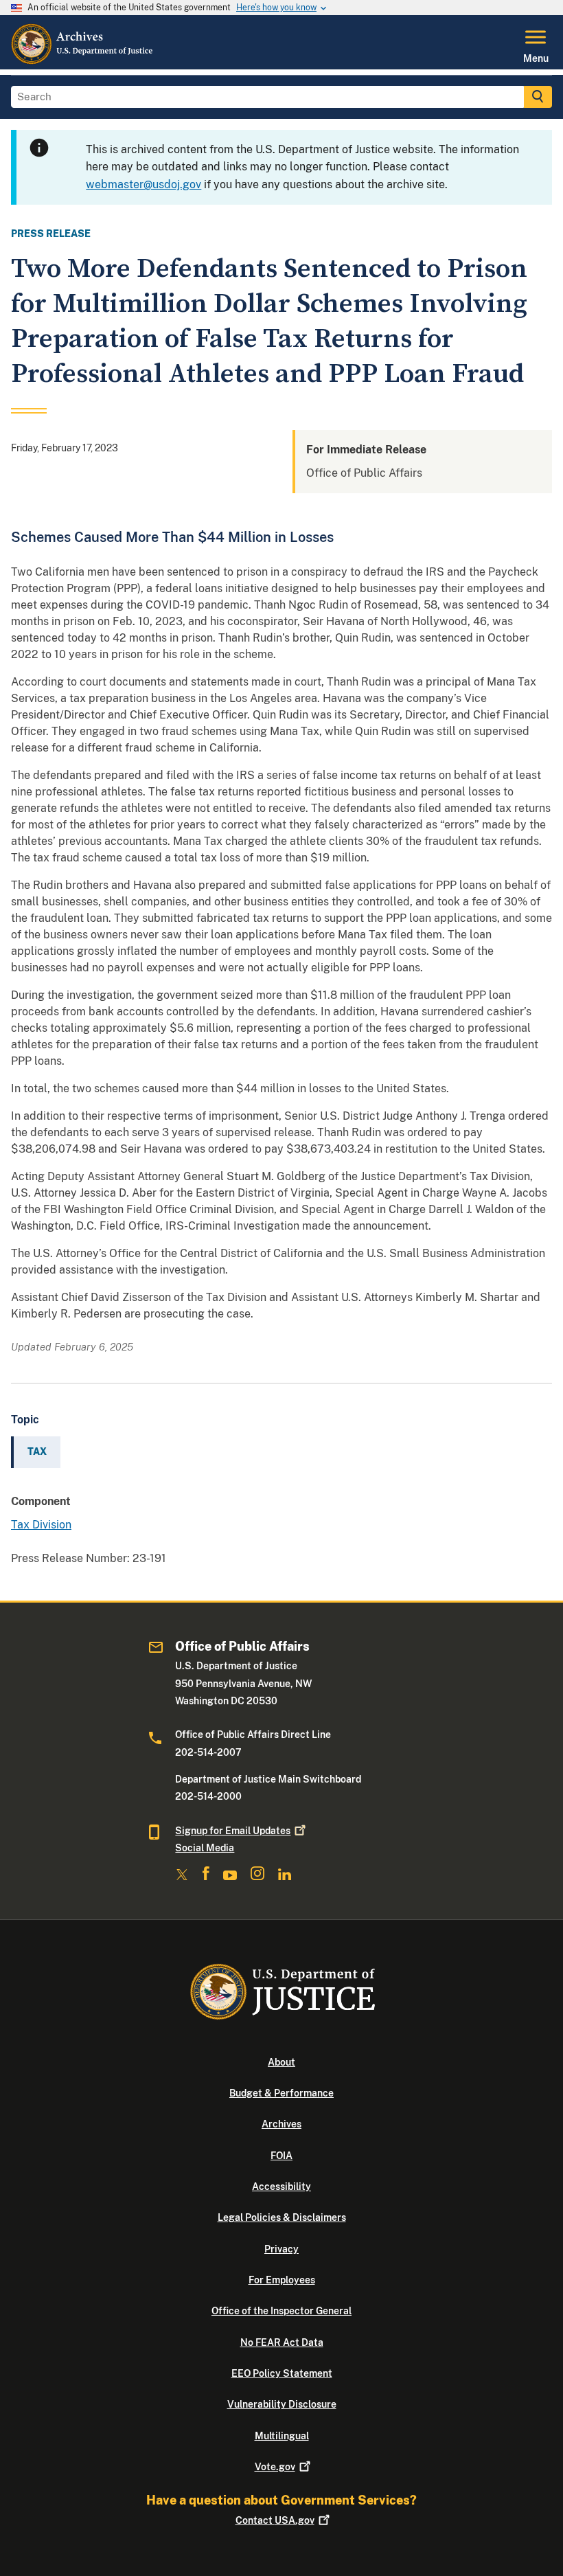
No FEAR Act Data (282, 2342)
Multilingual (282, 2436)
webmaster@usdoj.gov (143, 184)
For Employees (282, 2280)
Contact (275, 2520)
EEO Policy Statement (282, 2373)
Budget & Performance (281, 2093)
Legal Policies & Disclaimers (282, 2217)
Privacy (281, 2249)
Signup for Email (233, 1831)
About (281, 2062)
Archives (281, 2124)
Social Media (205, 1848)
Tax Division (41, 1525)
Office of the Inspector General (281, 2311)
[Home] (83, 61)
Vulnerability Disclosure (282, 2404)
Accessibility (281, 2187)
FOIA (281, 2156)
